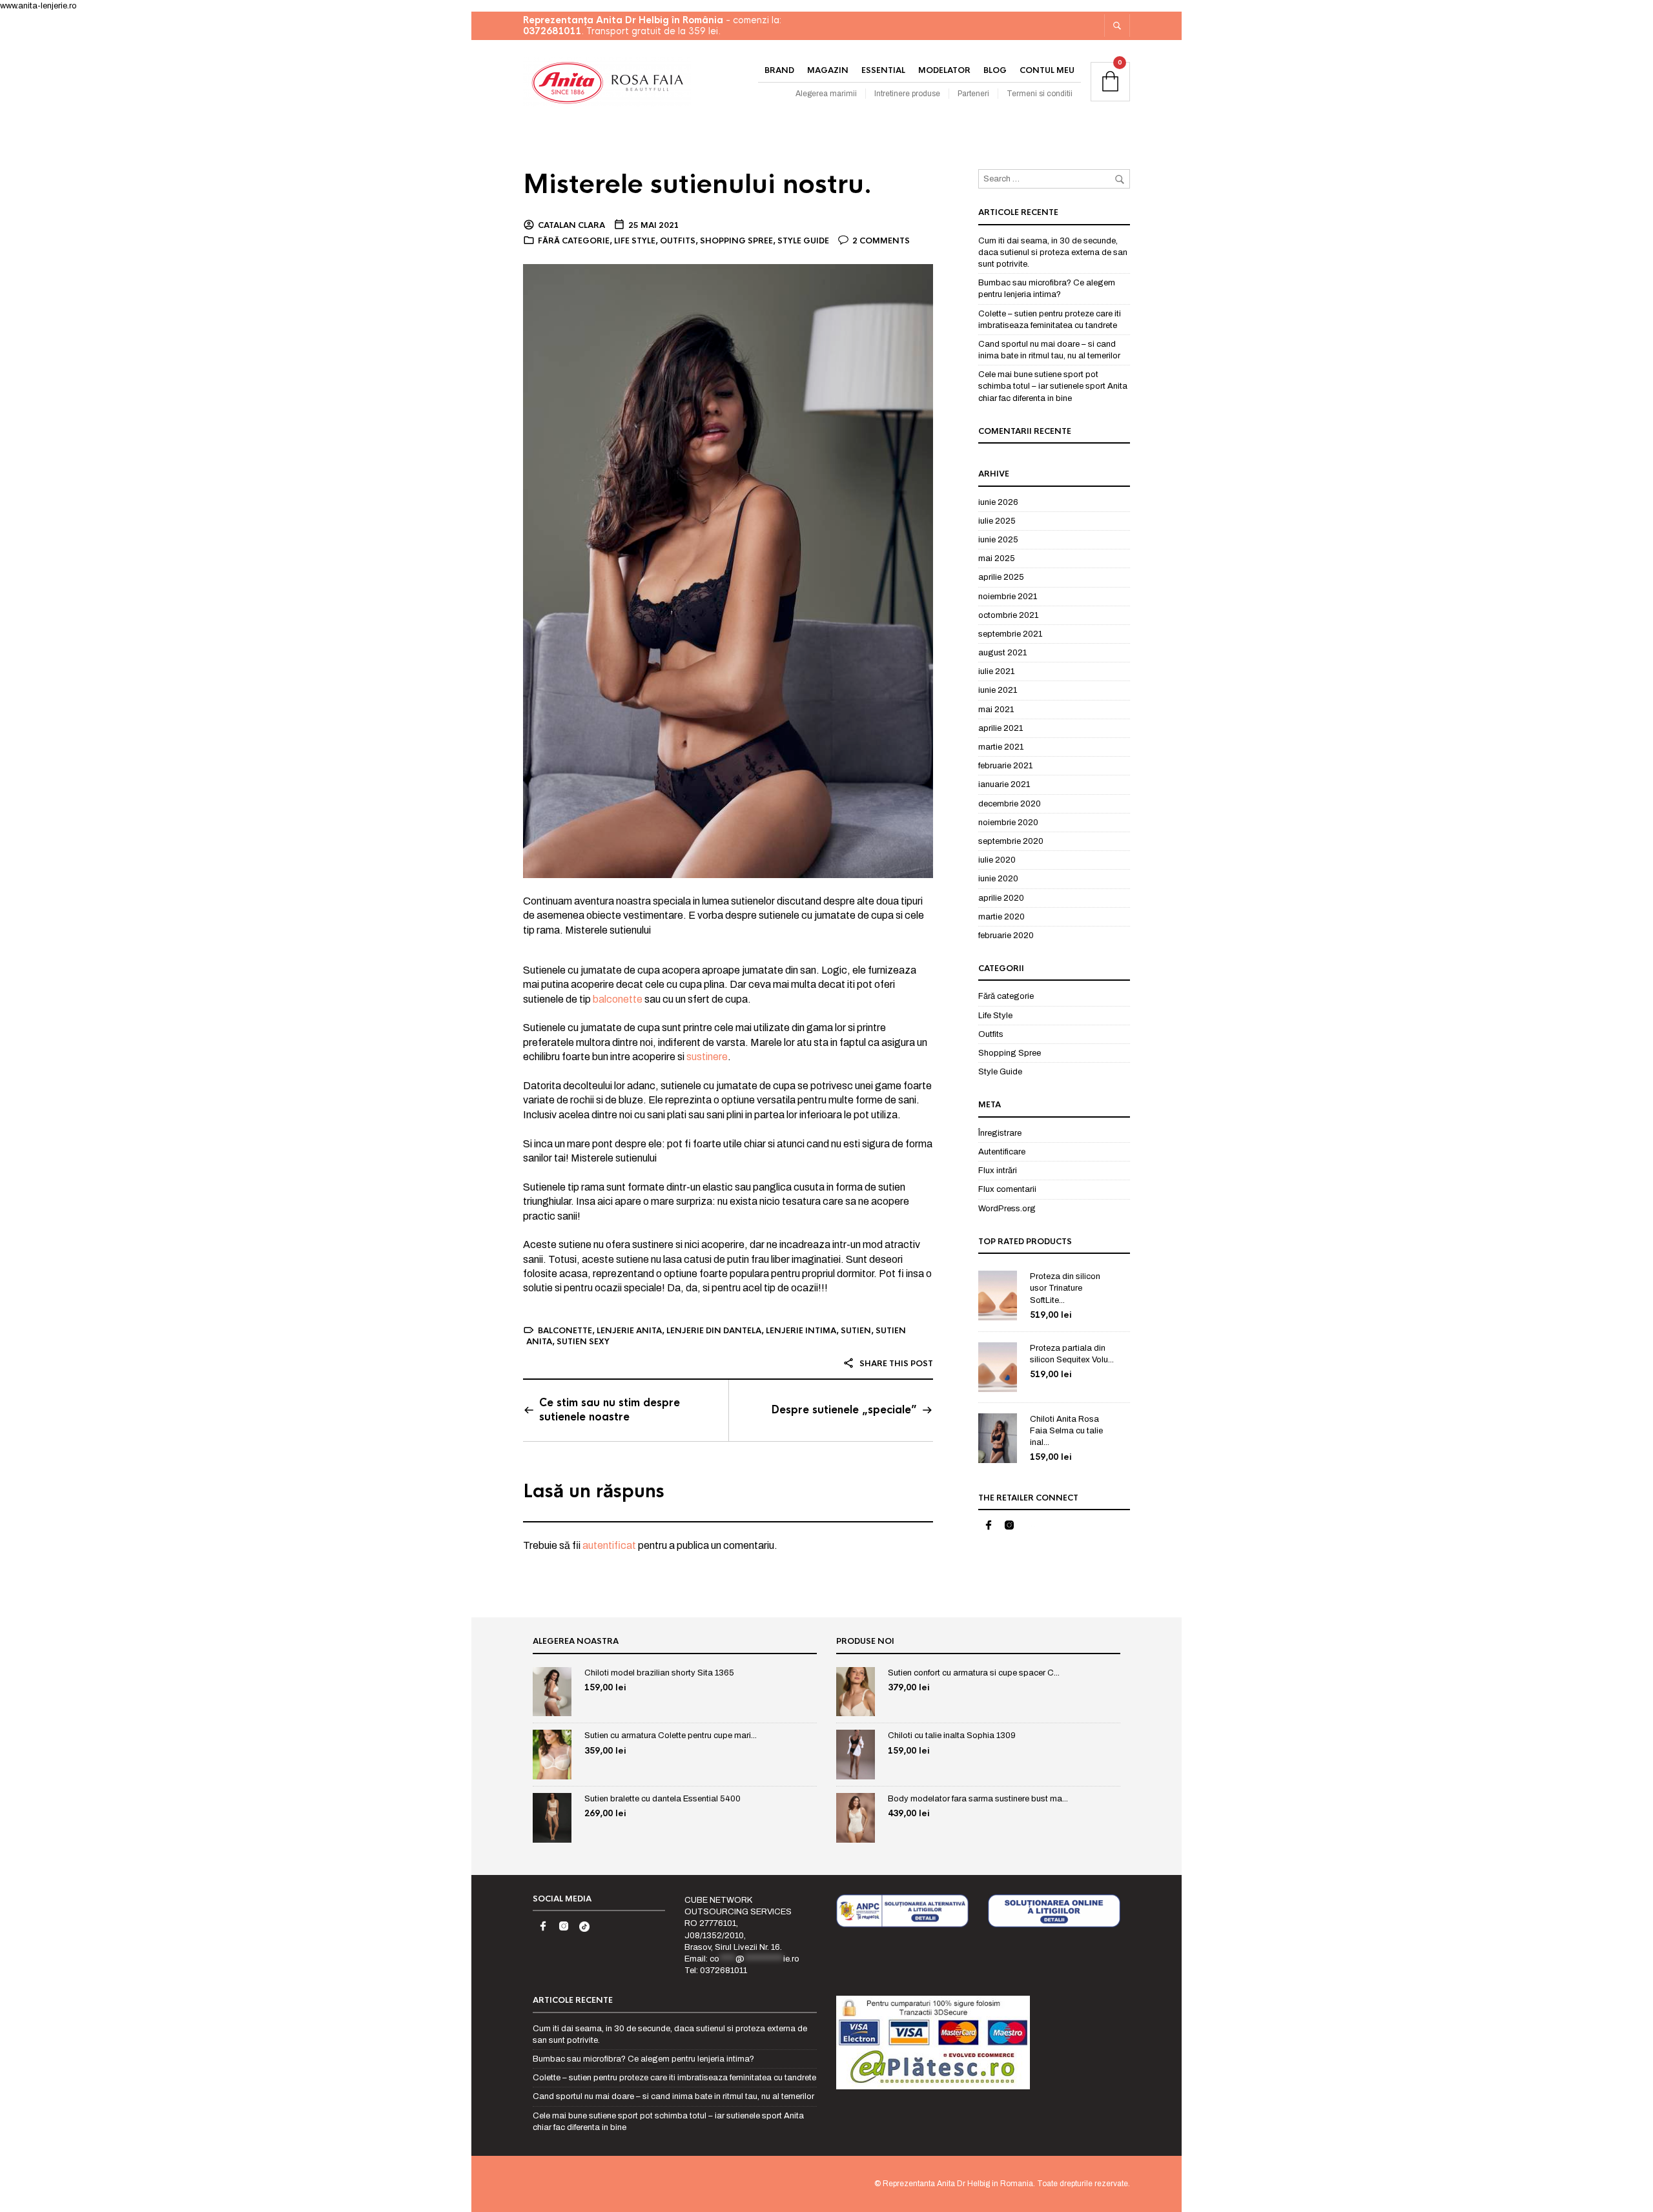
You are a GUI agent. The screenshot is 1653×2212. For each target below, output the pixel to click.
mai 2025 (997, 558)
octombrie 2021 (1008, 615)
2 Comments (881, 241)
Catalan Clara (571, 225)
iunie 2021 (998, 690)
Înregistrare (1000, 1133)
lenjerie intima (801, 1331)
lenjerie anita (629, 1331)
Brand (779, 70)
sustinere (707, 1057)
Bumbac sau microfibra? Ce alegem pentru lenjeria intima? (643, 2059)
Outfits (678, 241)
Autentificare (1002, 1152)
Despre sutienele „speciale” (844, 1410)
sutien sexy (583, 1342)
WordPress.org (1007, 1209)
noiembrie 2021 (1008, 597)
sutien (856, 1331)
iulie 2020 (997, 860)
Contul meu (1047, 70)
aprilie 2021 (1001, 728)
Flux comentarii (1007, 1189)
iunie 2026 (998, 502)
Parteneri (973, 94)
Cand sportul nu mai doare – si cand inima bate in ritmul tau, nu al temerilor (673, 2096)
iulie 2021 (996, 671)
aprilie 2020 (1001, 898)
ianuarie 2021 (1004, 784)
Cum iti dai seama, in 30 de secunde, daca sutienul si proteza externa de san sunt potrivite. (1053, 252)
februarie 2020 (1006, 936)
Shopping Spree (736, 241)
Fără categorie (574, 241)
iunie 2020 (998, 879)
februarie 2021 (1005, 766)
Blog (995, 70)
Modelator (944, 70)
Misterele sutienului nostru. (698, 184)
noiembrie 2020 (1008, 823)
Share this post (895, 1364)
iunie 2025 (998, 540)
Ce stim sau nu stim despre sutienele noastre (610, 1410)
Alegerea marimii (826, 94)
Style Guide (803, 241)
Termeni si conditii (1040, 94)
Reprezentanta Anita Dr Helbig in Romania (958, 2184)
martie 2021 (1001, 747)
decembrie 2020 (1010, 804)
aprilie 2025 (1001, 577)
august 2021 (1002, 653)
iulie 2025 (997, 521)
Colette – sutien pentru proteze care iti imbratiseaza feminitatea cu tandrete (674, 2078)
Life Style (635, 241)
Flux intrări (998, 1171)
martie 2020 (1001, 917)
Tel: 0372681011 (716, 1971)
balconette (618, 999)
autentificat (609, 1545)
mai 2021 (996, 710)
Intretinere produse (907, 94)
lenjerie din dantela (714, 1331)
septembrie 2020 (1011, 841)
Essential (883, 70)
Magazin (828, 70)
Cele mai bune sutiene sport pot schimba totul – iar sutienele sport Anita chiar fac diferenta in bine (1053, 386)
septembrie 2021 (1010, 634)
